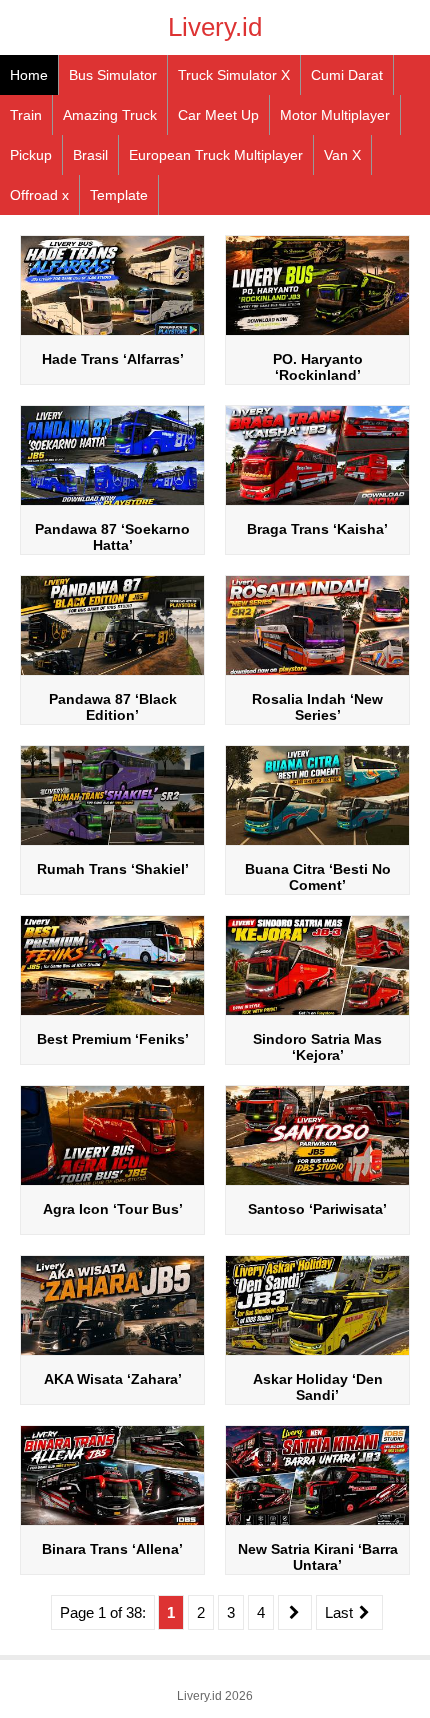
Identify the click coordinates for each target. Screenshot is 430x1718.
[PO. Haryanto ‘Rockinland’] (317, 333)
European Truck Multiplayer (216, 155)
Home (29, 75)
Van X (342, 155)
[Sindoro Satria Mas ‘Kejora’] (317, 1013)
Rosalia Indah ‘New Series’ (317, 707)
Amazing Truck (110, 115)
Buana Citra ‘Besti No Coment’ (318, 877)
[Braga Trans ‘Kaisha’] (317, 503)
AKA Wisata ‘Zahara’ (113, 1379)
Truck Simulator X (234, 75)
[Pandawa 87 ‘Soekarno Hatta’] (112, 503)
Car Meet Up (218, 115)
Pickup (31, 155)
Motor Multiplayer (335, 115)
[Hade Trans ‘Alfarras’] (112, 333)
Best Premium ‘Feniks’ (113, 1039)
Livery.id (215, 27)
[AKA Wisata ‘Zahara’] (112, 1353)
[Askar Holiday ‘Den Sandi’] (317, 1353)
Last (341, 1612)
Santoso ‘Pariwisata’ (317, 1209)
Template (119, 195)
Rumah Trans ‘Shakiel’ (113, 869)
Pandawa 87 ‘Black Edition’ (113, 707)
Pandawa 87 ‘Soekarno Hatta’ (112, 537)
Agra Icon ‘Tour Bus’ (113, 1209)
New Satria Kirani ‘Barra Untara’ (318, 1557)
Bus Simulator (113, 75)
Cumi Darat (347, 75)
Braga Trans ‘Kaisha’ (317, 529)
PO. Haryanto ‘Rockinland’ (318, 367)
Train (26, 115)
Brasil (90, 155)
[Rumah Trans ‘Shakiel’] (112, 843)
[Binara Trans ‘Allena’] (112, 1523)
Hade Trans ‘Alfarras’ (113, 359)
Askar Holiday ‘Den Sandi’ (318, 1387)
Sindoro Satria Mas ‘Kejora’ (317, 1047)
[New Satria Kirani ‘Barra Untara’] (317, 1523)
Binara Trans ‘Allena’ (112, 1549)
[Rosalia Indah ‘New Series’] (317, 673)
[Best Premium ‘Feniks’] (112, 1013)
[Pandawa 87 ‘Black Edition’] (112, 673)
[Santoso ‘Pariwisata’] (317, 1183)
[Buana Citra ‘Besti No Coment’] (317, 843)
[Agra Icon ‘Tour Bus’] (112, 1183)
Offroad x (39, 195)
